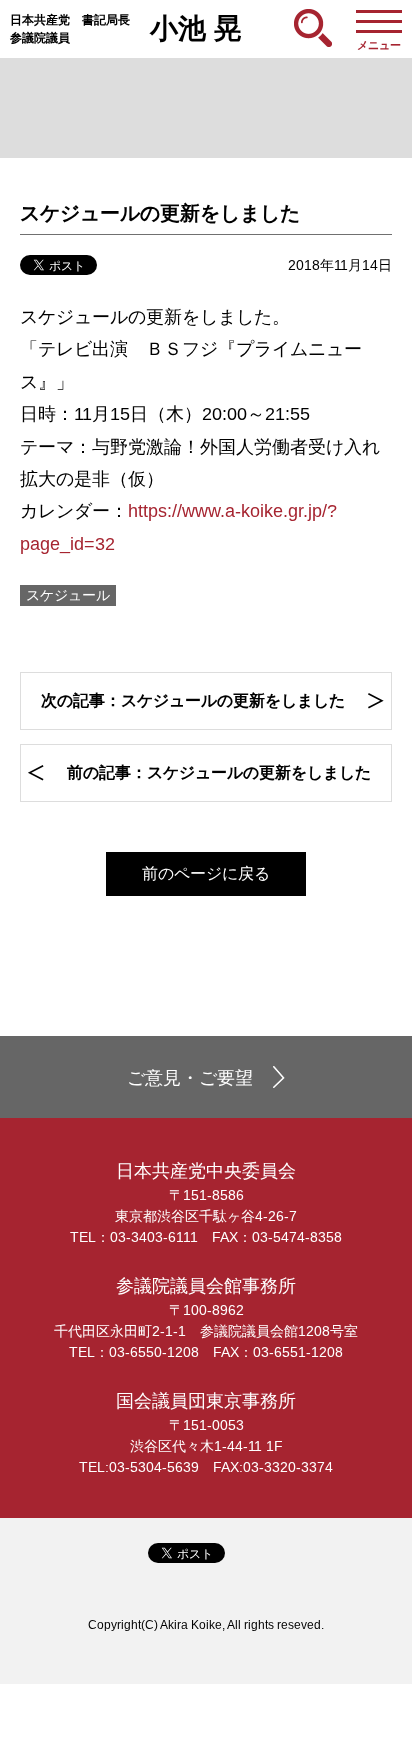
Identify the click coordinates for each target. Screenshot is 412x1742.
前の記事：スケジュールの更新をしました (219, 772)
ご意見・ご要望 (190, 1078)
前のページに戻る (206, 873)
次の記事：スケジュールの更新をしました (193, 700)
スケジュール (68, 595)
